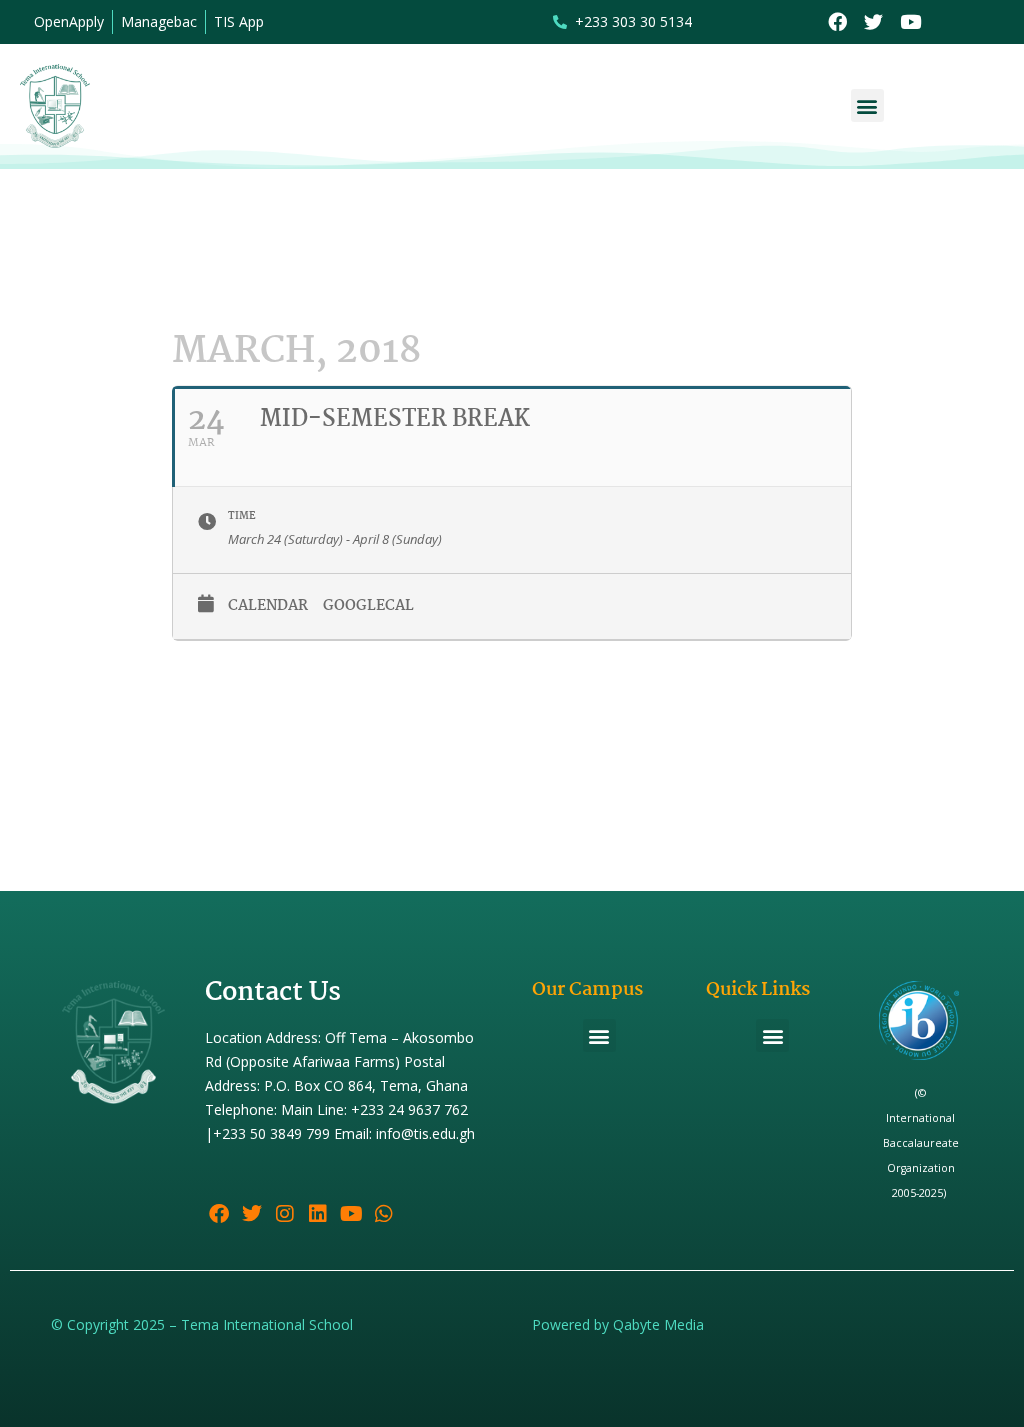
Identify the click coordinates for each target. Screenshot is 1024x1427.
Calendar (268, 606)
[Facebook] (837, 22)
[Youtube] (910, 22)
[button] (867, 105)
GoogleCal (368, 606)
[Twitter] (874, 22)
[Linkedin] (318, 1214)
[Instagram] (285, 1214)
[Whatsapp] (384, 1214)
